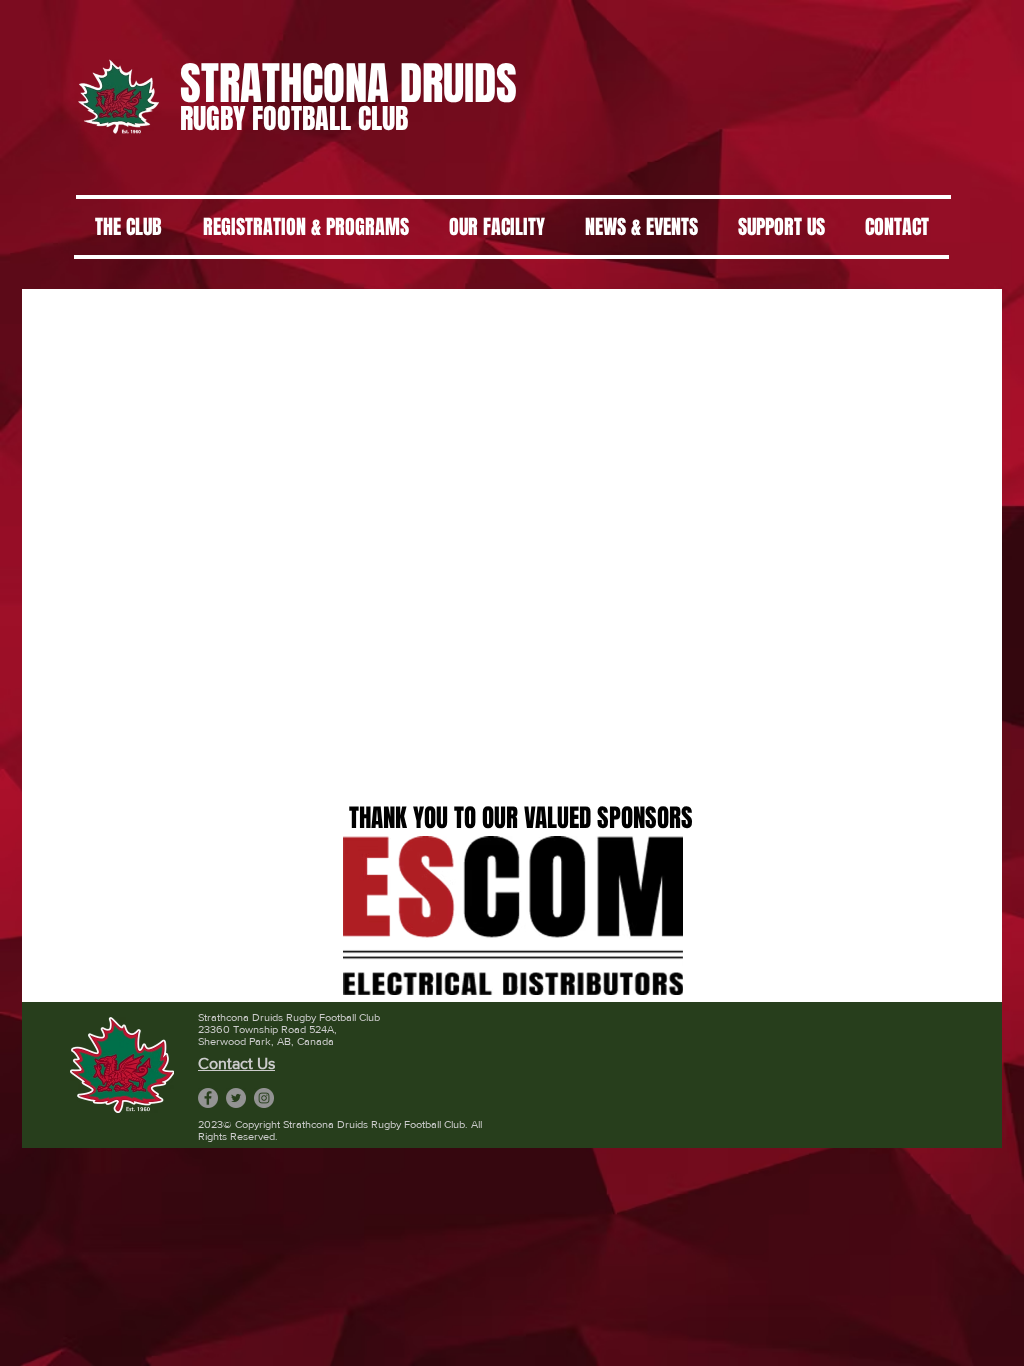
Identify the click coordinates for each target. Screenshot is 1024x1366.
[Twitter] (236, 1098)
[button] (513, 915)
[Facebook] (208, 1098)
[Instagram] (264, 1098)
